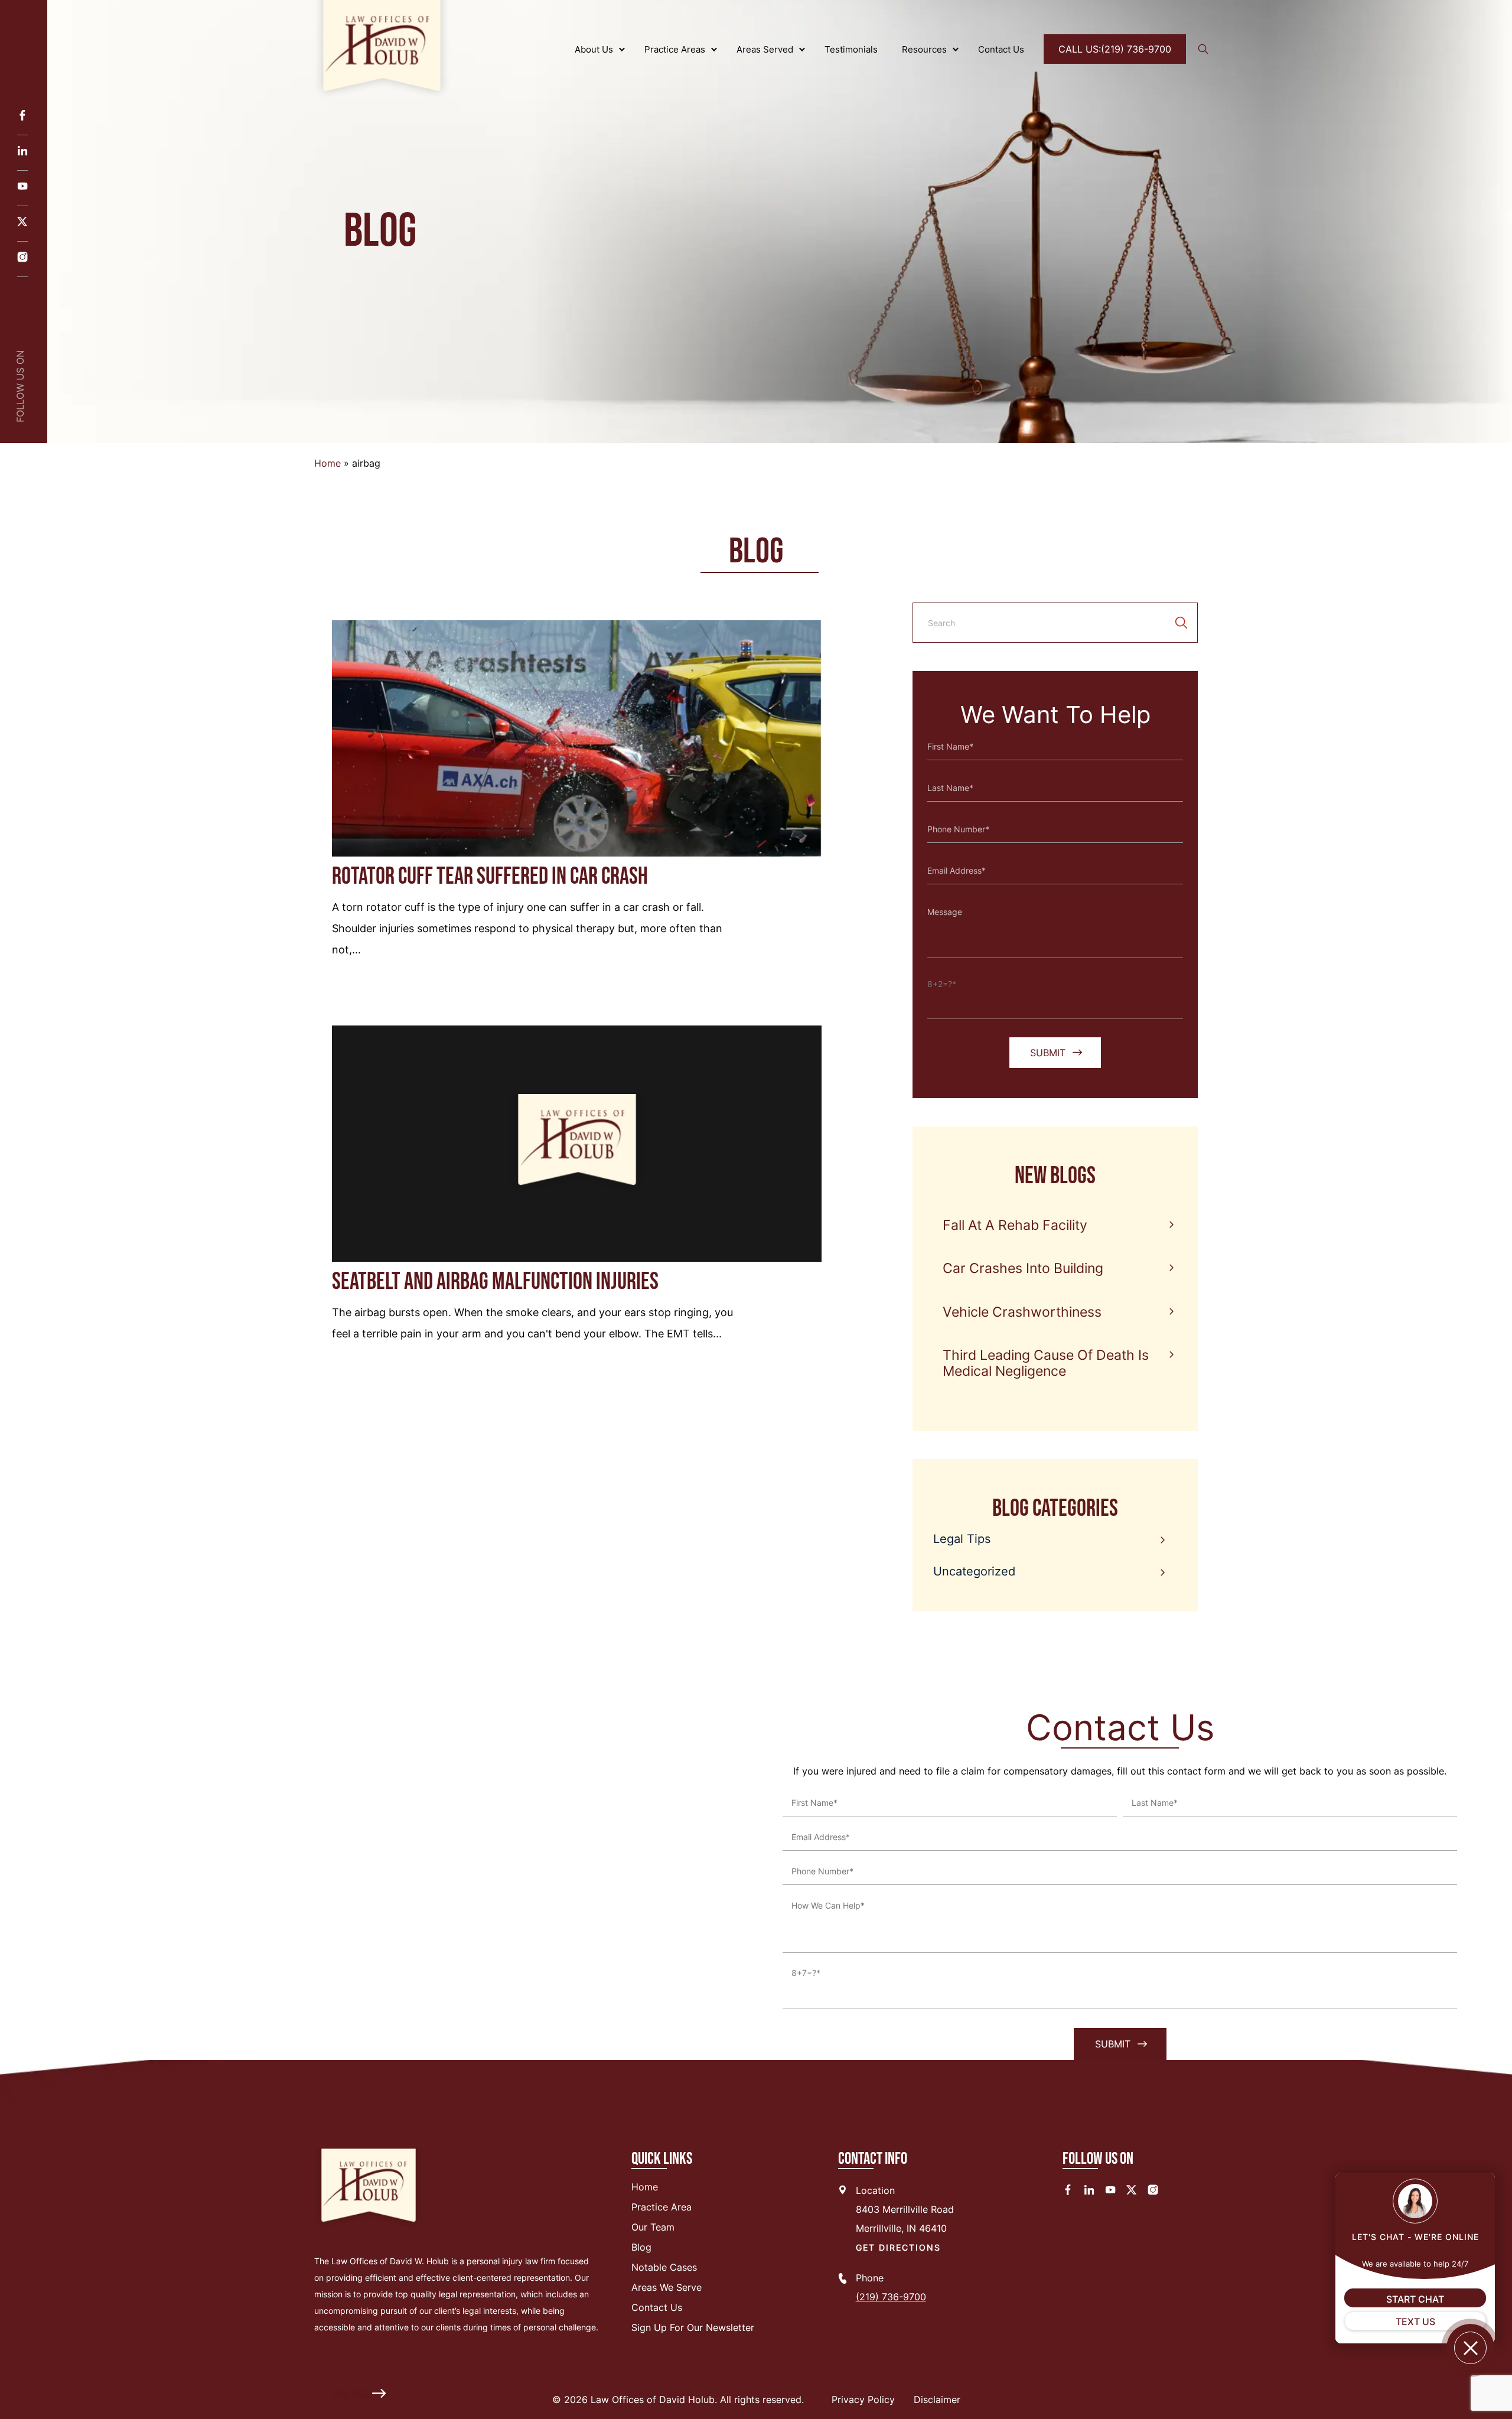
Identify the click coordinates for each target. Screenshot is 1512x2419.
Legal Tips (962, 1539)
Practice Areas (675, 49)
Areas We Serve (667, 2287)
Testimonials (851, 49)
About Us (594, 49)
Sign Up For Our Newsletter (693, 2327)
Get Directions (898, 2247)
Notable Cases (664, 2267)
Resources (924, 49)
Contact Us (1001, 49)
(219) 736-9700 (1115, 49)
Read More (352, 2394)
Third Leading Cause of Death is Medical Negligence (1046, 1363)
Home (328, 463)
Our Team (653, 2227)
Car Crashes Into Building (1023, 1268)
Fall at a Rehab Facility (1015, 1225)
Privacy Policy (863, 2400)
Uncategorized (974, 1571)
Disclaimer (937, 2400)
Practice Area (661, 2207)
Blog (641, 2247)
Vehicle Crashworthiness (1022, 1312)
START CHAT (1415, 2299)
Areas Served (765, 49)
